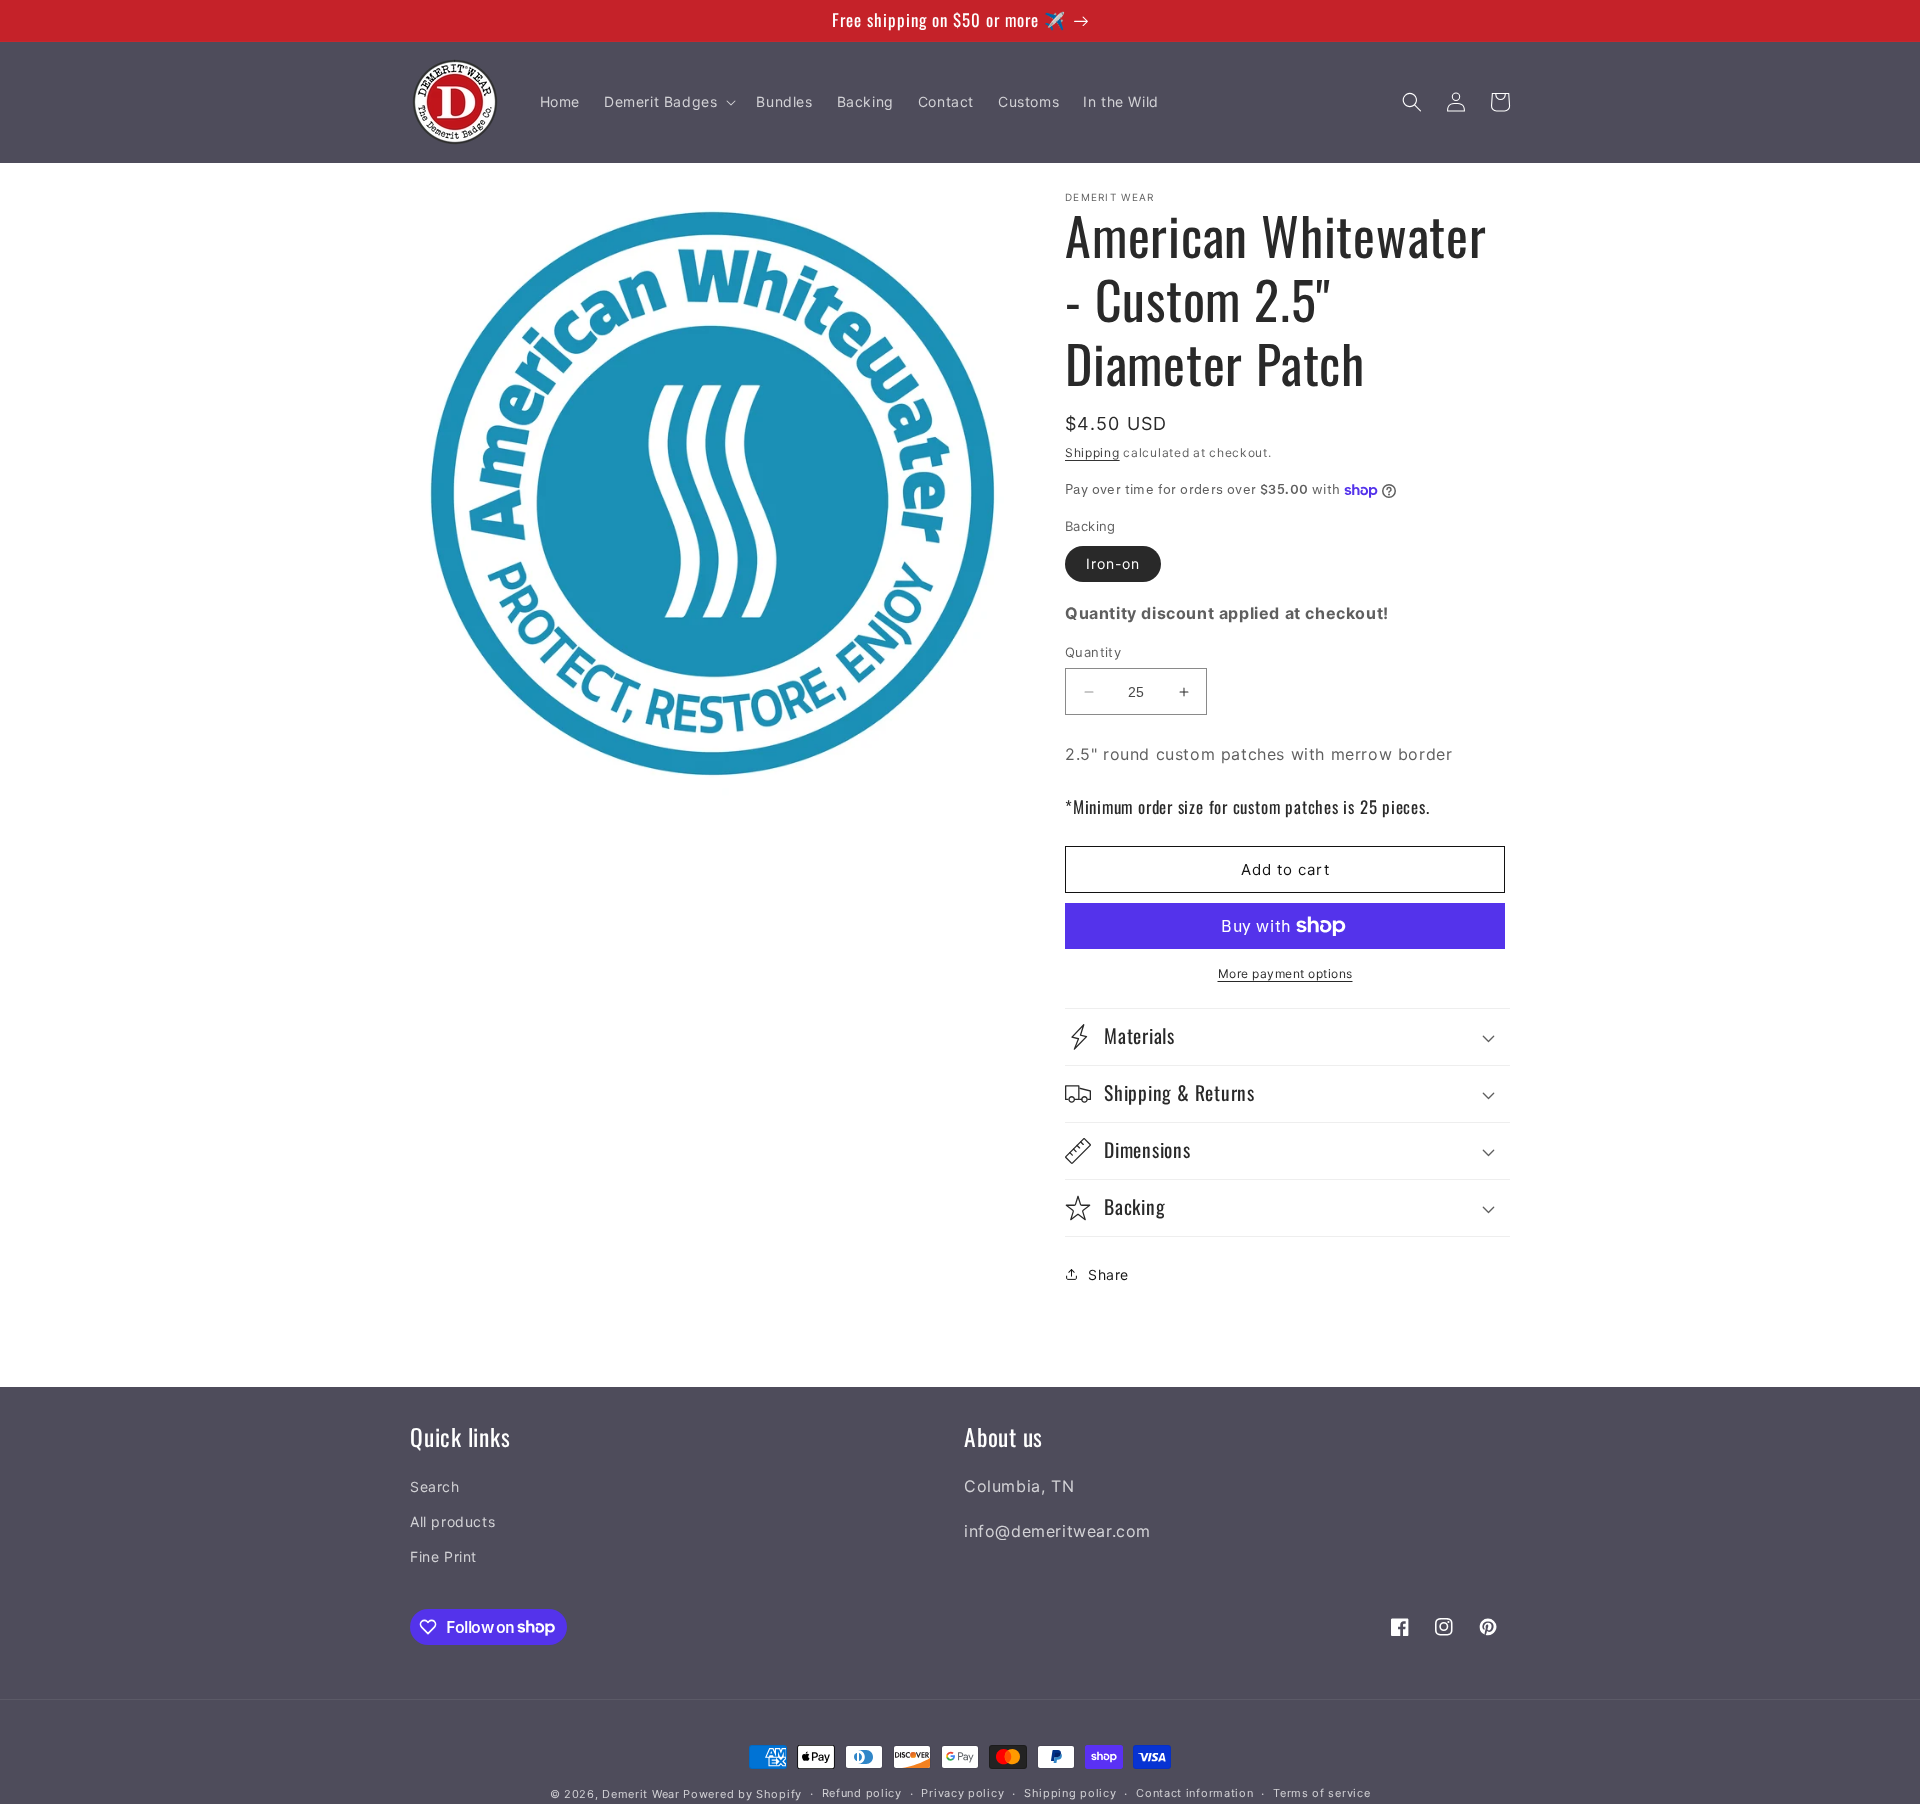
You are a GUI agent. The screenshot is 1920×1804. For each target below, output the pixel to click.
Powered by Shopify (742, 1794)
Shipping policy (1070, 1793)
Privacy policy (962, 1793)
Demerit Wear (640, 1794)
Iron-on (1113, 563)
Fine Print (443, 1556)
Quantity (1093, 652)
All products (452, 1521)
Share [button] (1108, 1274)
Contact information (1194, 1793)
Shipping (1092, 452)
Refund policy (862, 1793)
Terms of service (1321, 1793)
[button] (668, 102)
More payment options (1285, 973)
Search (435, 1486)
